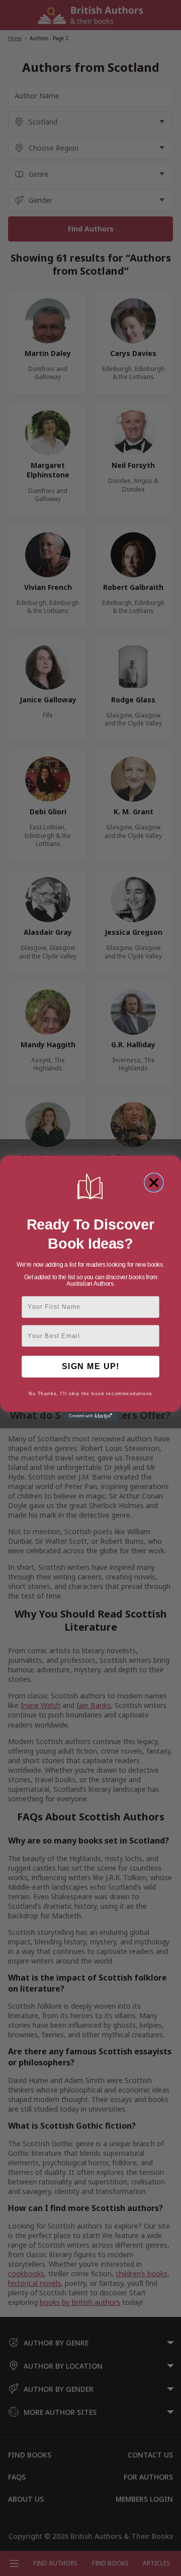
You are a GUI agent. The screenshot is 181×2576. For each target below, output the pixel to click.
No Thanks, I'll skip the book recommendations (90, 1394)
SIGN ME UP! (90, 1367)
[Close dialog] (154, 1183)
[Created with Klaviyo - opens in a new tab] (90, 1416)
